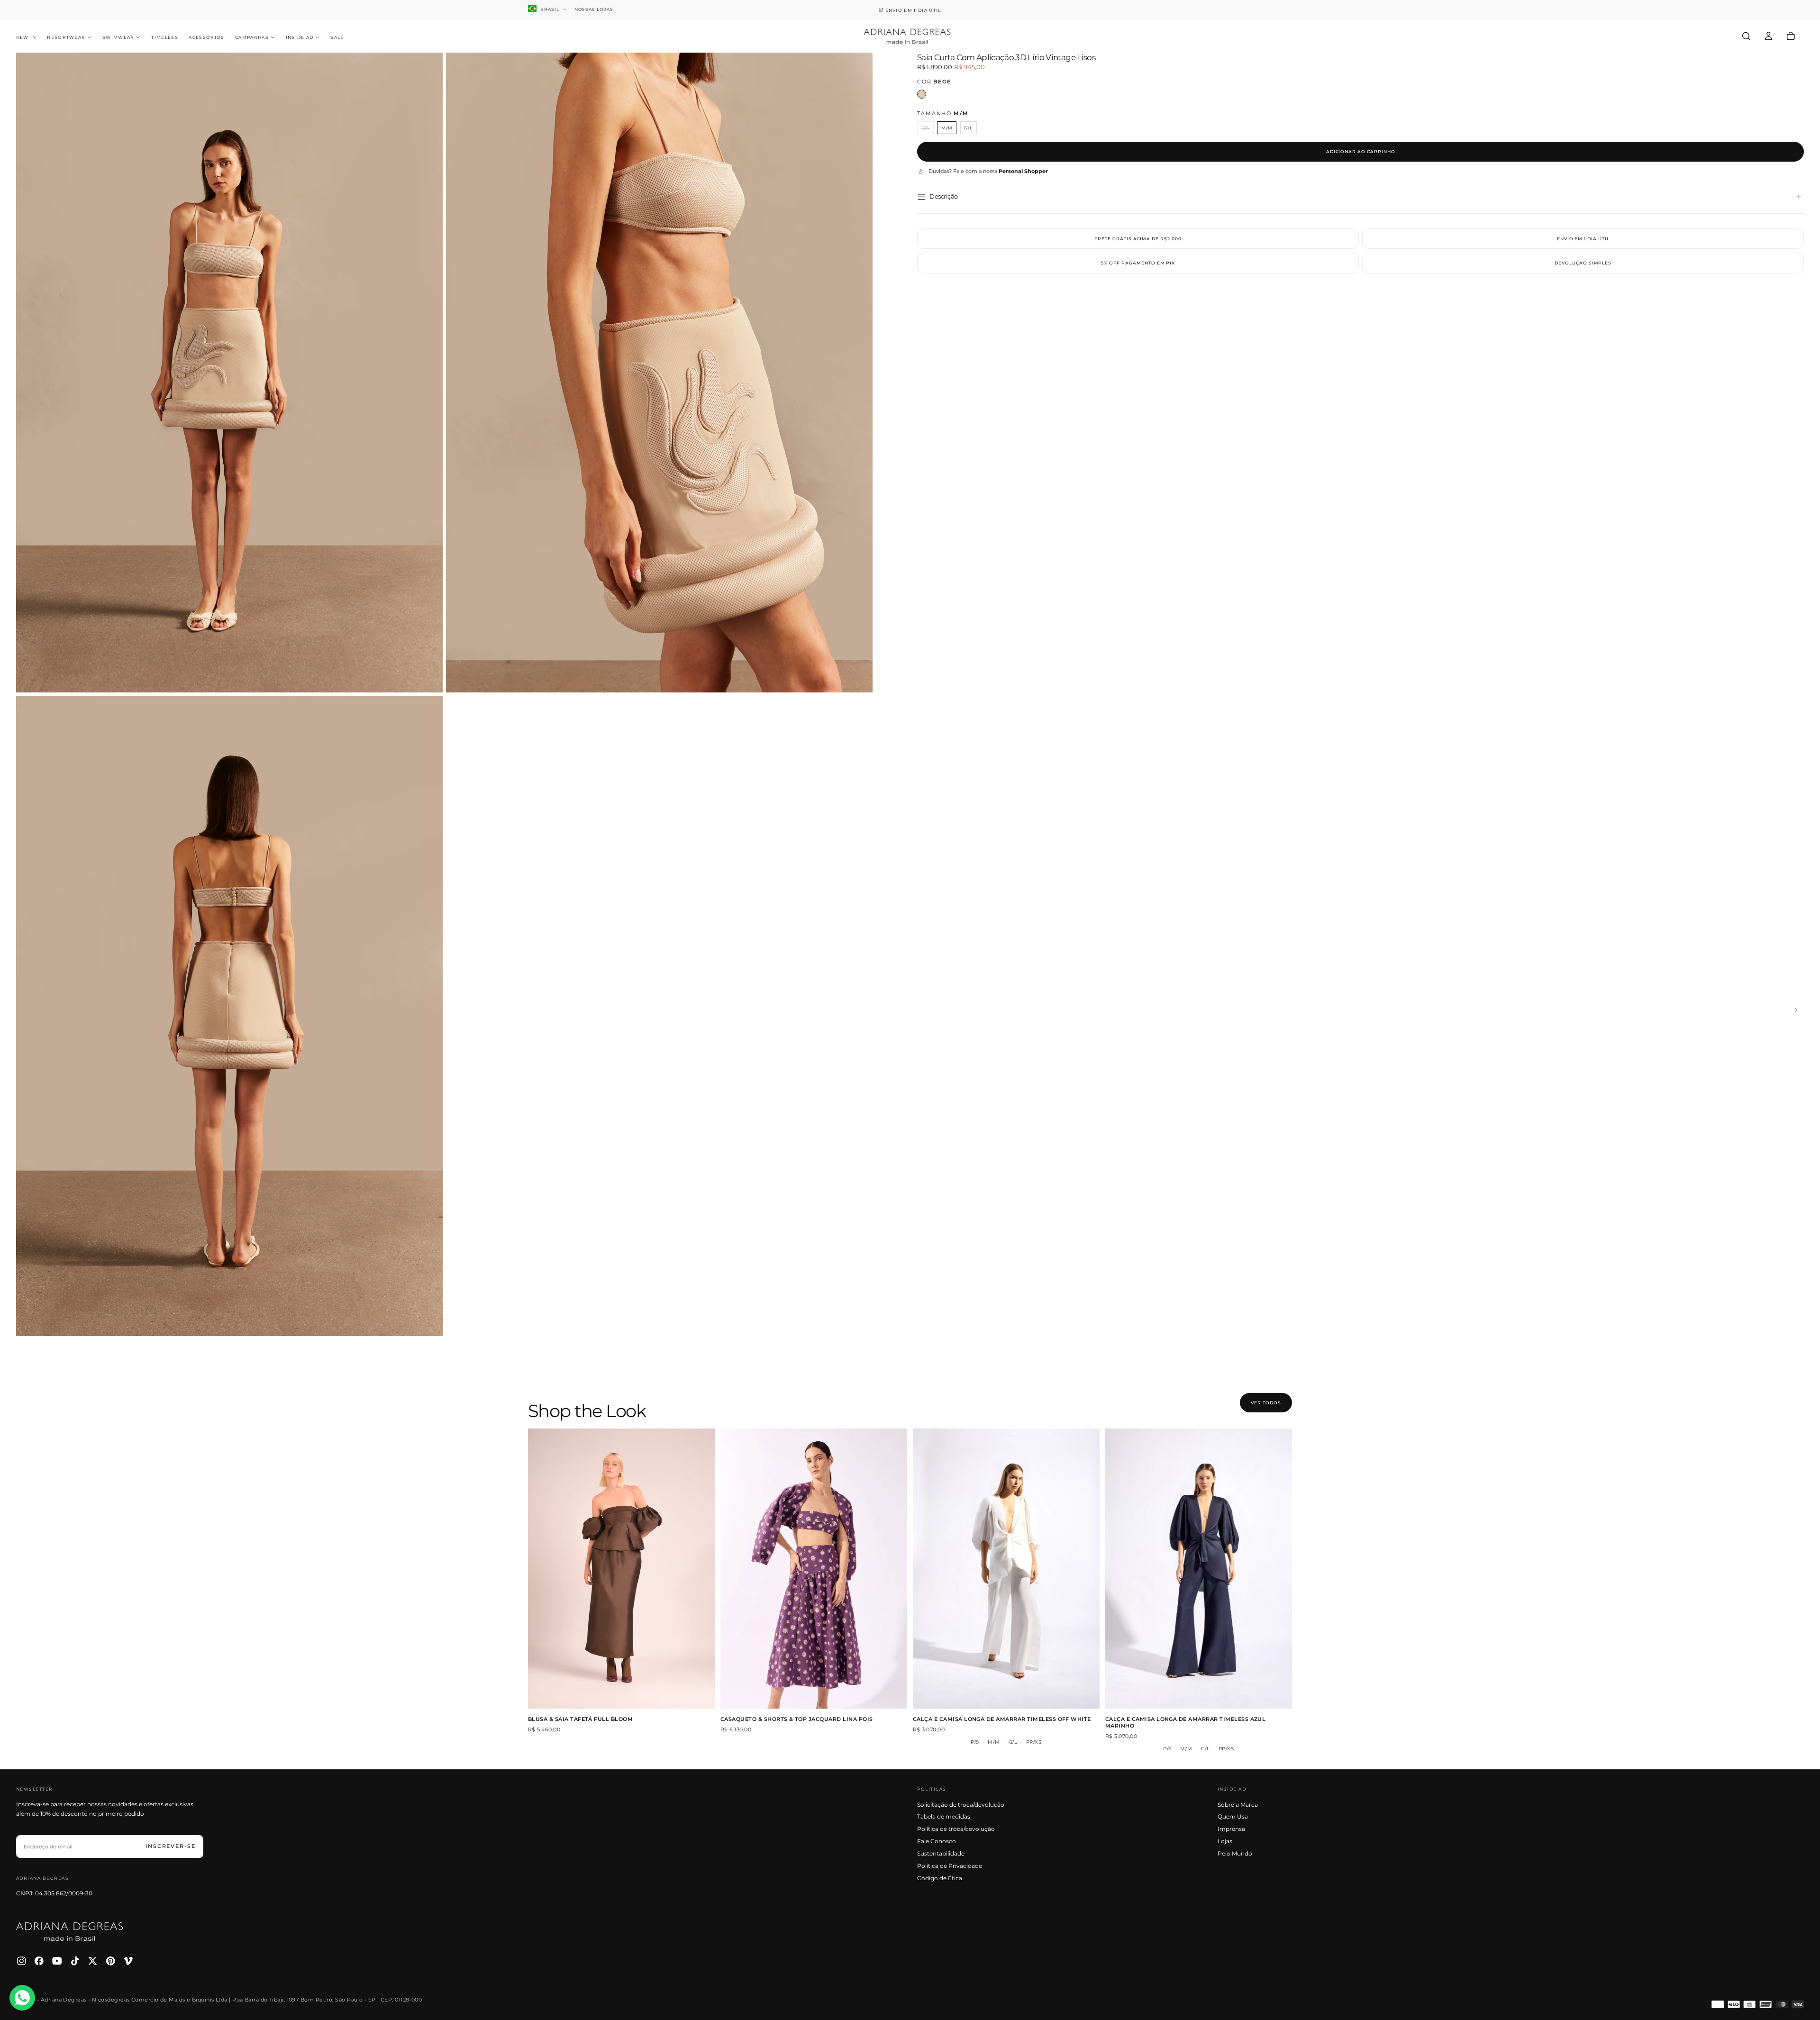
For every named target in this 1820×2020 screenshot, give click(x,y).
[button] (1746, 36)
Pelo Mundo (1235, 1853)
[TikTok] (75, 1961)
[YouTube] (57, 1961)
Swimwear (118, 37)
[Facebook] (39, 1961)
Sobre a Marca (1238, 1805)
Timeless (165, 37)
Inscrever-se (171, 1846)
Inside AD (300, 37)
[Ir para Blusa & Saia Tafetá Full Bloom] (621, 1569)
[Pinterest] (111, 1961)
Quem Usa (1233, 1816)
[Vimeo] (128, 1961)
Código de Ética (940, 1878)
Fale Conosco (937, 1841)
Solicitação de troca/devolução (961, 1805)
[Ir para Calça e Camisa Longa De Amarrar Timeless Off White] (1006, 1569)
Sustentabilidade (941, 1853)
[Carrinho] (1791, 36)
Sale (337, 37)
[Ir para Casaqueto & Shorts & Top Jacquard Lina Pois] (814, 1569)
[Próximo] (1802, 1010)
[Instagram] (22, 1961)
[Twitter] (93, 1961)
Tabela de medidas (944, 1816)
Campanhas (252, 37)
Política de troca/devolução (956, 1829)
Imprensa (1231, 1829)
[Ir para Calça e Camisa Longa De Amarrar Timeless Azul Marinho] (1199, 1569)
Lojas (1225, 1841)
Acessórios (206, 37)
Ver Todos (1266, 1403)
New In (26, 37)
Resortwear (66, 37)
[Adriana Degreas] (70, 1932)
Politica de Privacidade (950, 1866)
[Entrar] (1769, 36)
